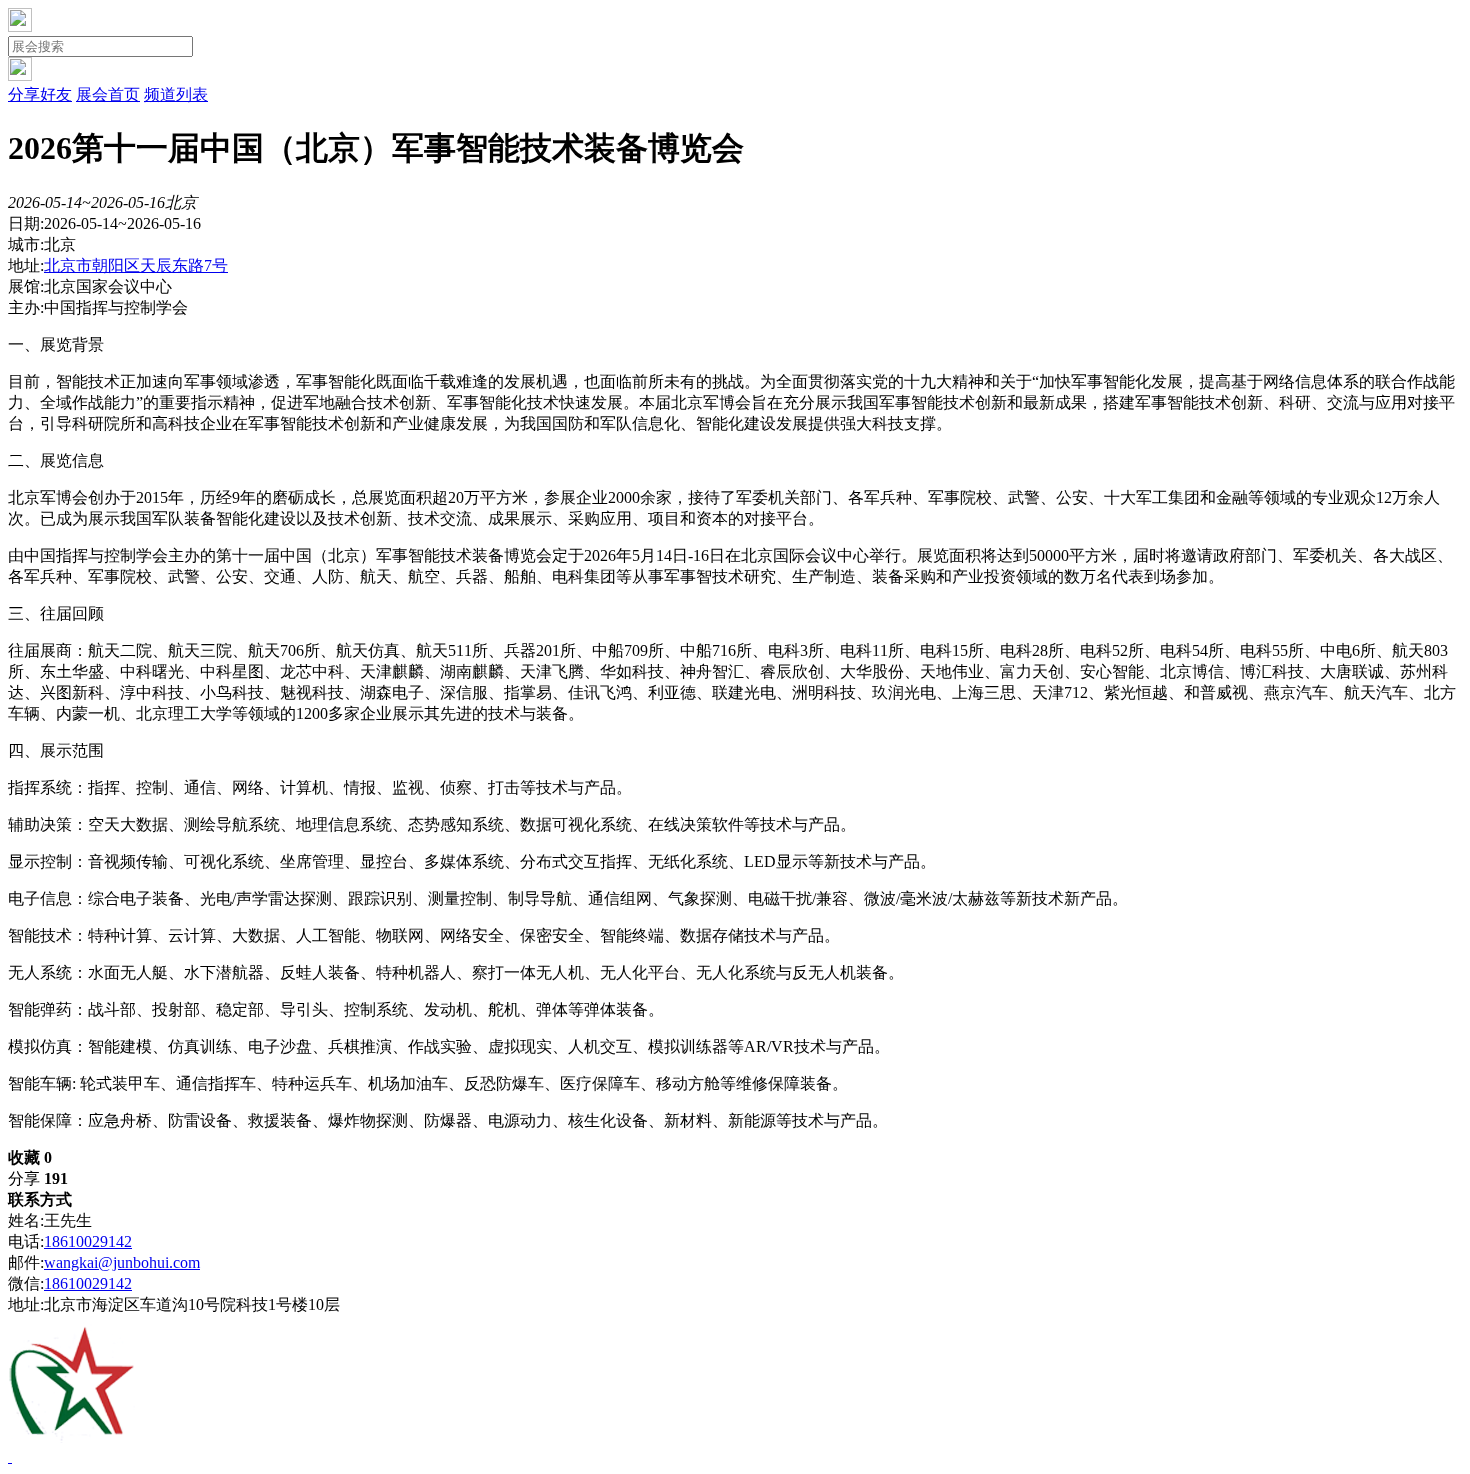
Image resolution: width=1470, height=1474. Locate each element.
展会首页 (108, 94)
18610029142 (88, 1241)
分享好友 (40, 94)
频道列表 (176, 94)
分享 (38, 1178)
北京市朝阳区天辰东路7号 (136, 265)
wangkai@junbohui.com (122, 1262)
